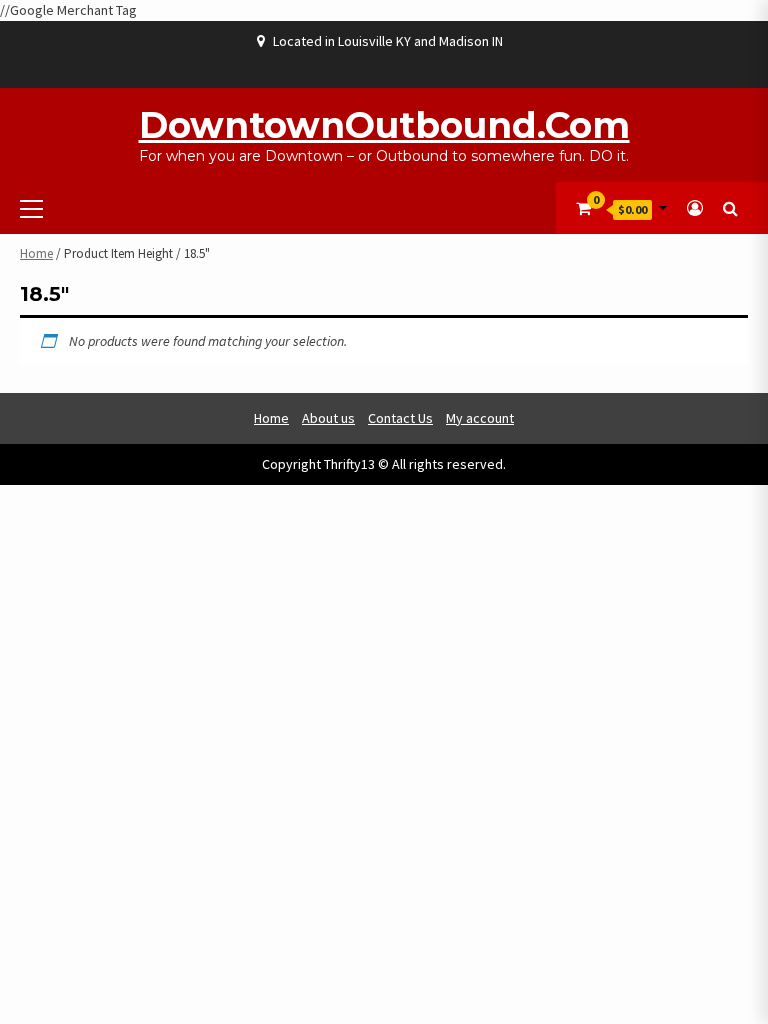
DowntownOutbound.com (384, 125)
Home (36, 253)
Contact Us (400, 418)
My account (480, 418)
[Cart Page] (583, 208)
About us (328, 418)
